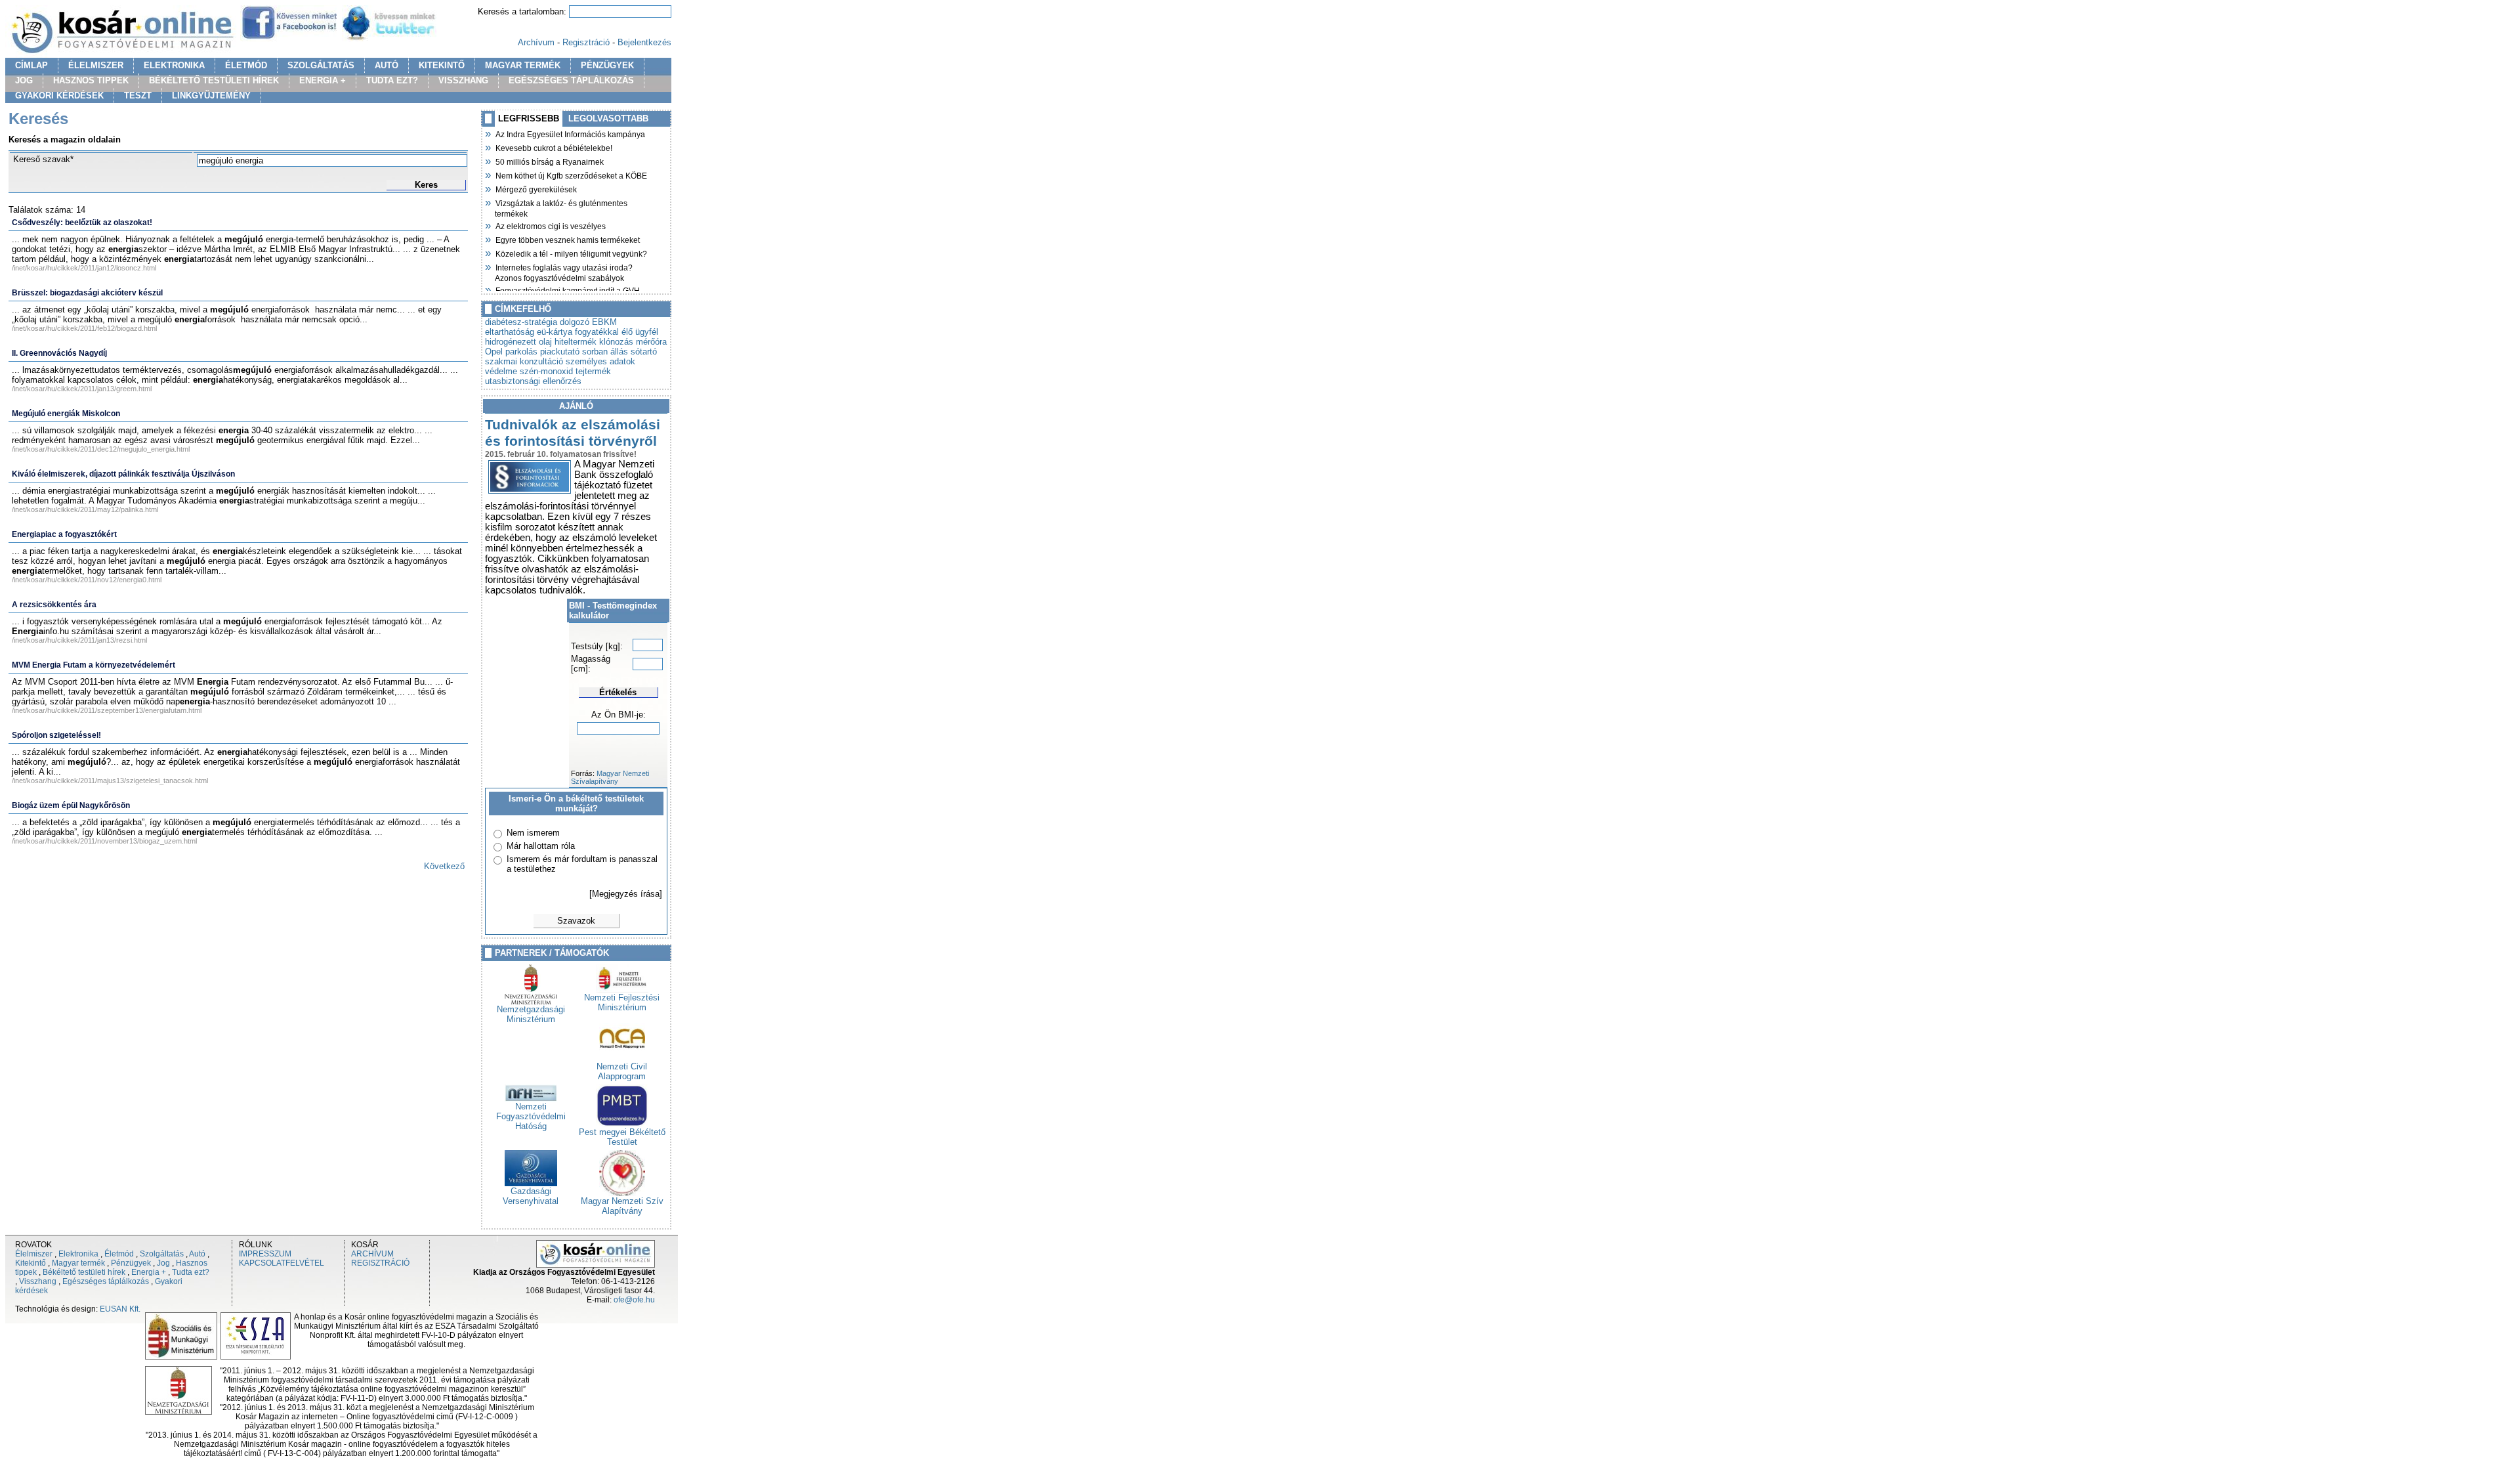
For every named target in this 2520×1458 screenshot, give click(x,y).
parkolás (521, 352)
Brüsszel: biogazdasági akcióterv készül (87, 293)
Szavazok (576, 921)
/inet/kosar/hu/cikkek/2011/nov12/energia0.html (87, 580)
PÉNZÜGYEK (607, 65)
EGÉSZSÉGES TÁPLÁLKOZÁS (571, 80)
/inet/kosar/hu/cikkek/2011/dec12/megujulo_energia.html (101, 449)
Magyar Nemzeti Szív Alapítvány (622, 1206)
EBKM (604, 322)
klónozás (616, 342)
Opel (494, 352)
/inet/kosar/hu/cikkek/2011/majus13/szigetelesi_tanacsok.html (110, 781)
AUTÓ (387, 65)
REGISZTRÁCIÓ (380, 1263)
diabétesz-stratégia (521, 322)
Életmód (119, 1254)
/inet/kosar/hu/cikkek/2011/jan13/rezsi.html (79, 640)
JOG (24, 80)
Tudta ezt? (191, 1272)
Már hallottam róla (541, 846)
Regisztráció (586, 42)
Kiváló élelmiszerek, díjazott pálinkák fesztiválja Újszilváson (123, 474)
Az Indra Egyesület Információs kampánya (570, 133)
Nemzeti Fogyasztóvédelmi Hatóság (531, 1116)
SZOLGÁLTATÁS (321, 65)
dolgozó (575, 322)
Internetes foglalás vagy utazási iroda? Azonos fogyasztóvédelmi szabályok (564, 271)
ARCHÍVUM (372, 1254)
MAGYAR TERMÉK (523, 65)
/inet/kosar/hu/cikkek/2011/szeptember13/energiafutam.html (107, 710)
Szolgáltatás (162, 1254)
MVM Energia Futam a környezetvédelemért (94, 665)
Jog (163, 1263)
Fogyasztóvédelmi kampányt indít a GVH (567, 289)
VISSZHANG (463, 80)
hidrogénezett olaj (518, 342)
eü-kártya (555, 332)
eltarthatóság (510, 332)
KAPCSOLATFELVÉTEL (282, 1263)
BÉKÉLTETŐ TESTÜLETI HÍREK (214, 80)
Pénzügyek (131, 1263)
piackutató (560, 352)
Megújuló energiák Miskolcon (66, 414)
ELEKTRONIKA (174, 65)
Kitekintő (31, 1263)
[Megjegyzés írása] (626, 894)
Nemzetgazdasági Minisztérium (531, 1014)
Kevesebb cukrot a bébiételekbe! (554, 147)
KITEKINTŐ (442, 65)
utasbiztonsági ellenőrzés (533, 381)
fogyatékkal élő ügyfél (617, 332)
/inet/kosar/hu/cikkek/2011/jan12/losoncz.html (84, 268)
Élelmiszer (34, 1254)
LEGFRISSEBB (529, 118)
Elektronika (78, 1254)
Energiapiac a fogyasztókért (64, 534)
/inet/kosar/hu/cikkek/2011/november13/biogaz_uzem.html (104, 841)
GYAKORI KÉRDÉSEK (59, 96)
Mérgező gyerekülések (536, 188)
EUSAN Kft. (120, 1309)
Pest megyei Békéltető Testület (622, 1137)
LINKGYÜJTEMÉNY (211, 96)
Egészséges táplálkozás (106, 1281)
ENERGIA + (323, 80)
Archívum (536, 42)
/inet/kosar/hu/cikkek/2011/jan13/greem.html (82, 389)
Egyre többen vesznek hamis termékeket (567, 239)
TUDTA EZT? (392, 80)
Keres (426, 185)
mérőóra (651, 342)
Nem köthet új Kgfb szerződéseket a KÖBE (571, 175)
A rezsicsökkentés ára (54, 605)
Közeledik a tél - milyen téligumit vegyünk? (571, 253)
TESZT (138, 96)
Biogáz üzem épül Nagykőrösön (71, 805)
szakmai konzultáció (524, 361)
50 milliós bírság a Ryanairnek (549, 161)
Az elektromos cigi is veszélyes (550, 225)
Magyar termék (78, 1263)
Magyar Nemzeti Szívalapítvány (610, 777)
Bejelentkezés (644, 42)
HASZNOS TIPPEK (91, 80)
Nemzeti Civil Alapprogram (622, 1071)
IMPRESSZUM (265, 1254)
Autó (197, 1254)
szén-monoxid (546, 371)
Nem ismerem (533, 833)
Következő (444, 866)
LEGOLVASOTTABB (608, 118)
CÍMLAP (31, 65)
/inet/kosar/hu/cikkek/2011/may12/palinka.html (85, 509)
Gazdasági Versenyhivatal (531, 1196)
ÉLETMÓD (246, 65)
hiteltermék (576, 342)
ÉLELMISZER (96, 65)
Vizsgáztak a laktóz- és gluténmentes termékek (561, 207)
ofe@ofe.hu (634, 1300)
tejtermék (593, 371)
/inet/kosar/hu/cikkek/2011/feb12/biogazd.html (84, 328)
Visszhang (38, 1281)
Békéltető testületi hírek (84, 1272)
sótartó (644, 352)
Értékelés (618, 692)
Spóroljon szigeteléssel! (56, 735)
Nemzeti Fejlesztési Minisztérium (622, 1002)
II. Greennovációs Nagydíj (59, 353)
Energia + (149, 1272)
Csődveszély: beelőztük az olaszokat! (82, 223)
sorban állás (605, 352)
